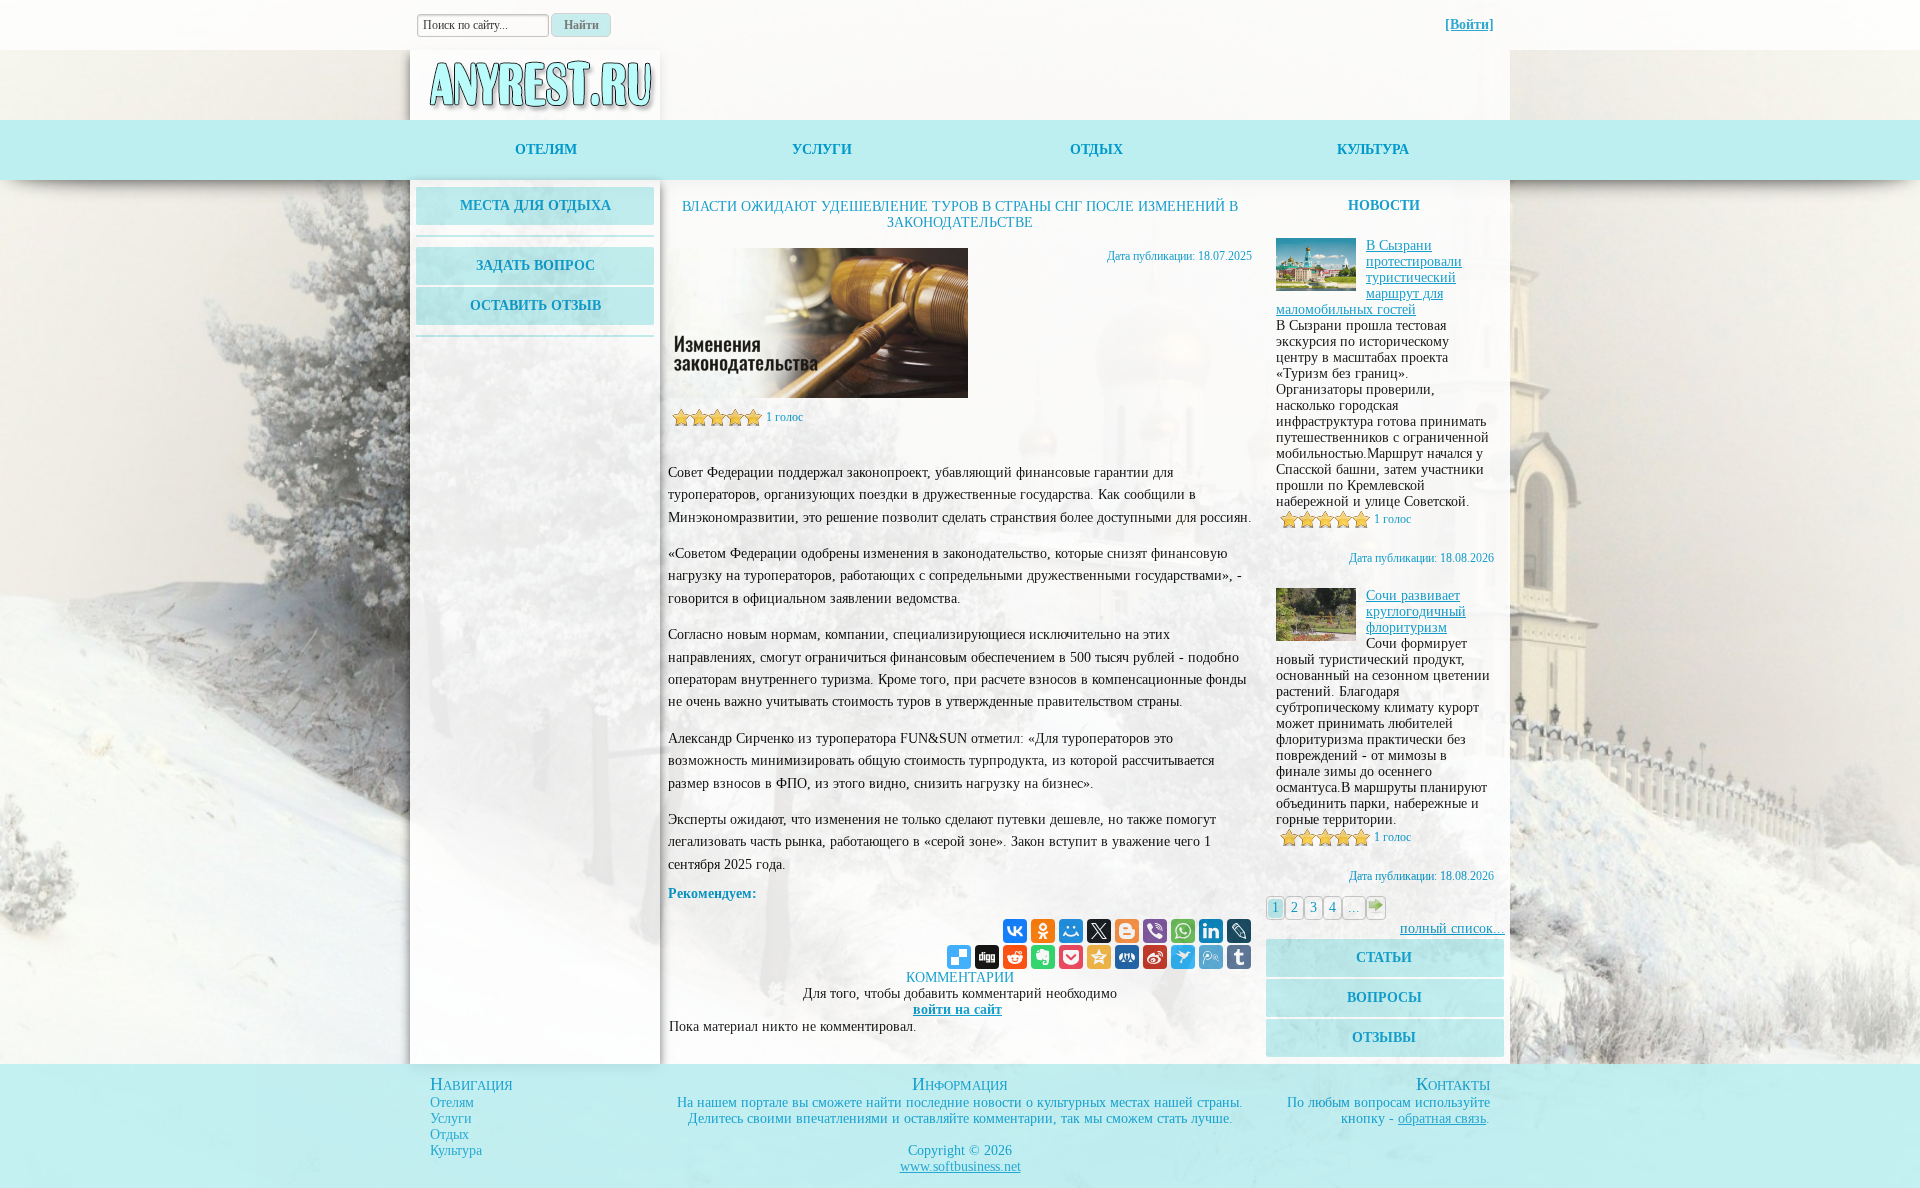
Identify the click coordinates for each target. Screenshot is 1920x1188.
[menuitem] (535, 206)
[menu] (535, 206)
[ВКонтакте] (1015, 931)
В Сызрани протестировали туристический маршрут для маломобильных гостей (1369, 277)
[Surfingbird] (1183, 957)
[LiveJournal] (1239, 931)
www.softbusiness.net (960, 1166)
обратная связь (1442, 1118)
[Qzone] (1099, 957)
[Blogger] (1127, 931)
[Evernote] (1043, 957)
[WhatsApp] (1183, 931)
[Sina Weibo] (1155, 957)
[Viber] (1155, 931)
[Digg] (987, 957)
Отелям (546, 149)
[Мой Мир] (1071, 931)
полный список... (1452, 928)
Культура (1373, 149)
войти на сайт (957, 1009)
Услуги (822, 149)
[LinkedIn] (1211, 931)
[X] (1099, 931)
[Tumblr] (1239, 957)
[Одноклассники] (1043, 931)
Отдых (1096, 149)
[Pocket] (1071, 957)
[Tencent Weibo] (1211, 957)
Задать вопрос (535, 265)
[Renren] (1127, 957)
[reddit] (1015, 957)
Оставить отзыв (535, 305)
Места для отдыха (535, 205)
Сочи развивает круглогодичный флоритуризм (1416, 611)
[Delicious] (959, 957)
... (1354, 907)
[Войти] (1469, 24)
